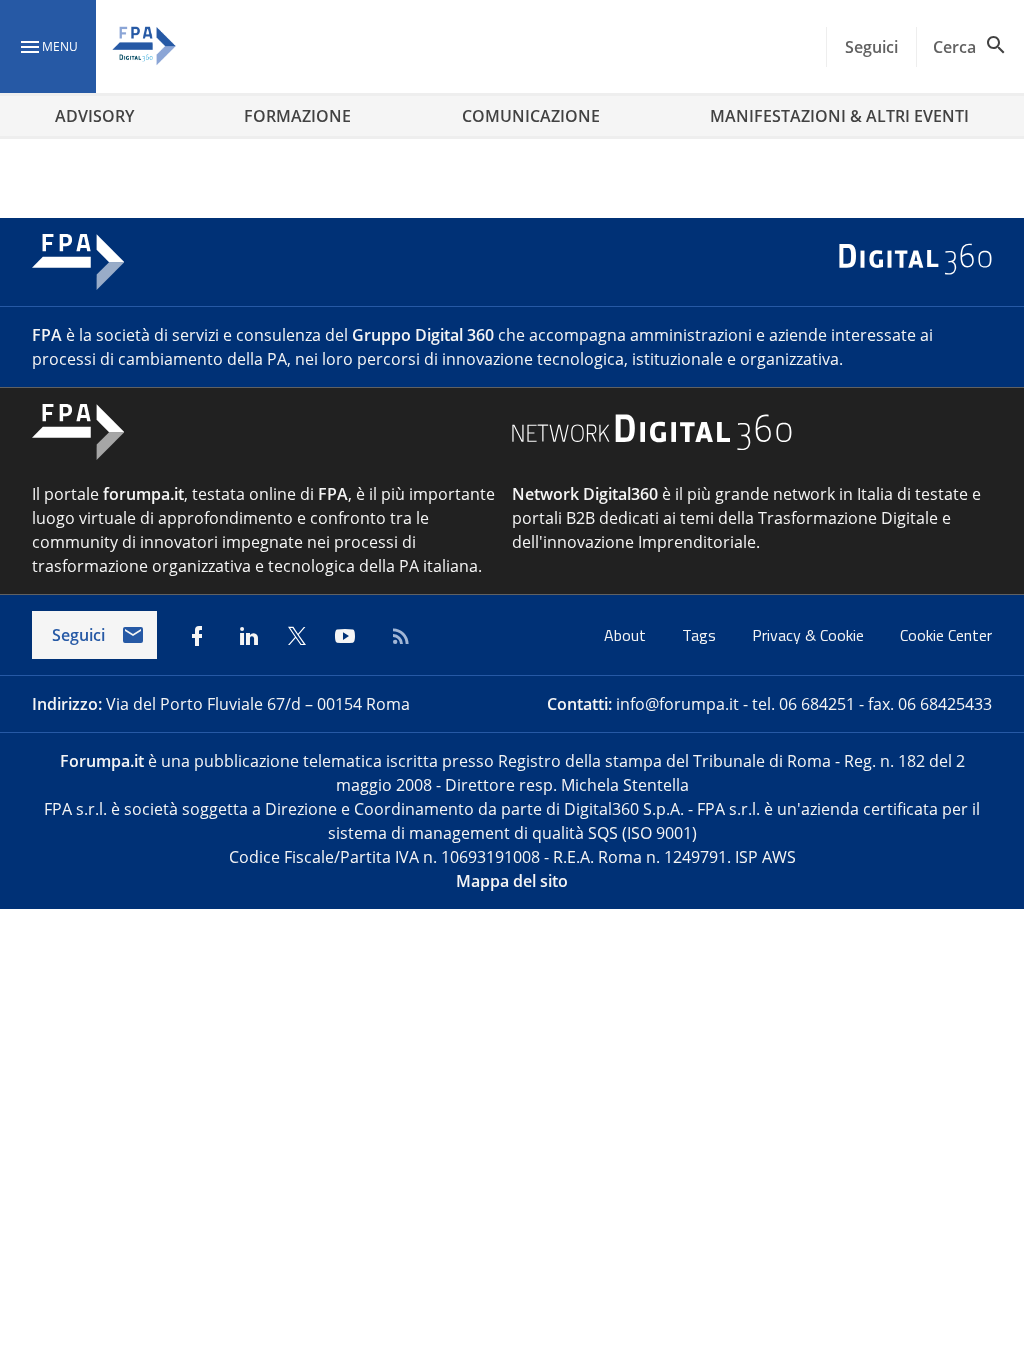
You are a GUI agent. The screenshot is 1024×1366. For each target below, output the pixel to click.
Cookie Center (946, 635)
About (627, 635)
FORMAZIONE (297, 116)
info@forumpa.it (677, 704)
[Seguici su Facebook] (197, 636)
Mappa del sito (512, 881)
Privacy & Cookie (810, 635)
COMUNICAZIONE (531, 116)
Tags (701, 635)
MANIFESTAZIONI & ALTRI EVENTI (839, 116)
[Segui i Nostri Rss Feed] (397, 636)
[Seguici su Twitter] (297, 636)
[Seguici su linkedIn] (249, 636)
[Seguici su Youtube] (345, 636)
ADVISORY (94, 116)
